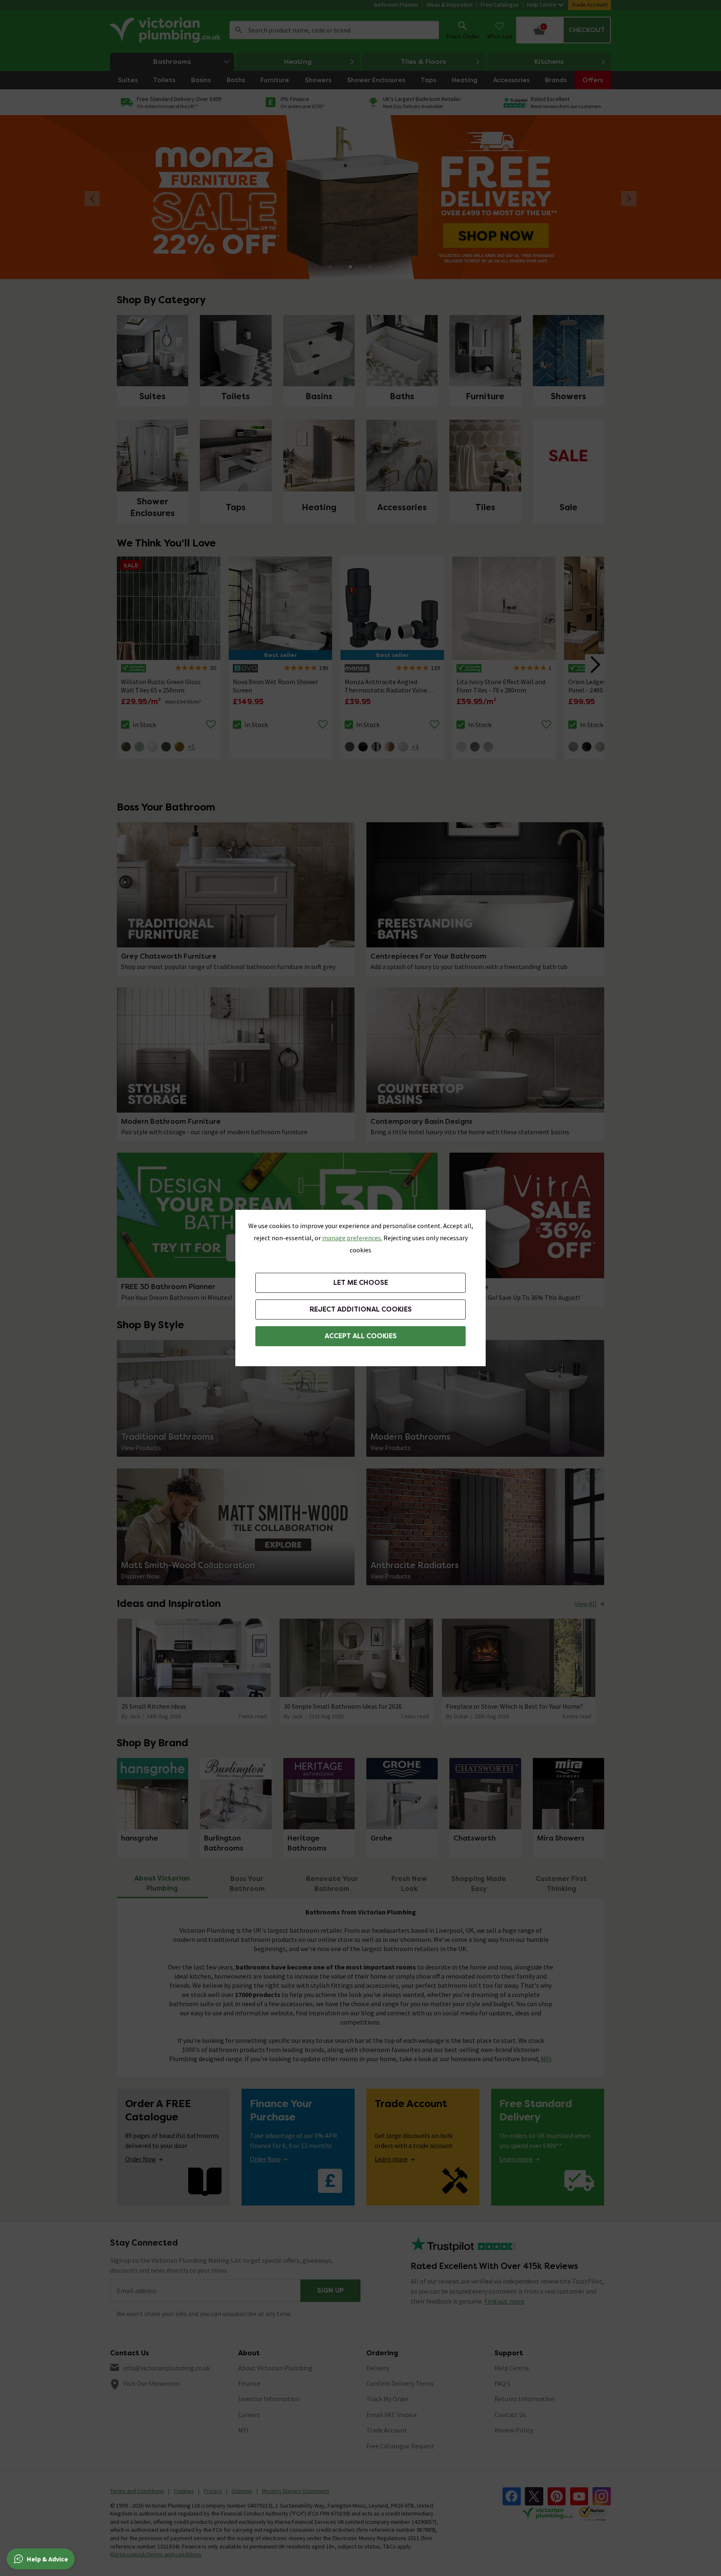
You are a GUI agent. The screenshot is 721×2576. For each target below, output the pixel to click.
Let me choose (361, 1283)
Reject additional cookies (361, 1309)
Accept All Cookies (361, 1336)
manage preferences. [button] (352, 1238)
